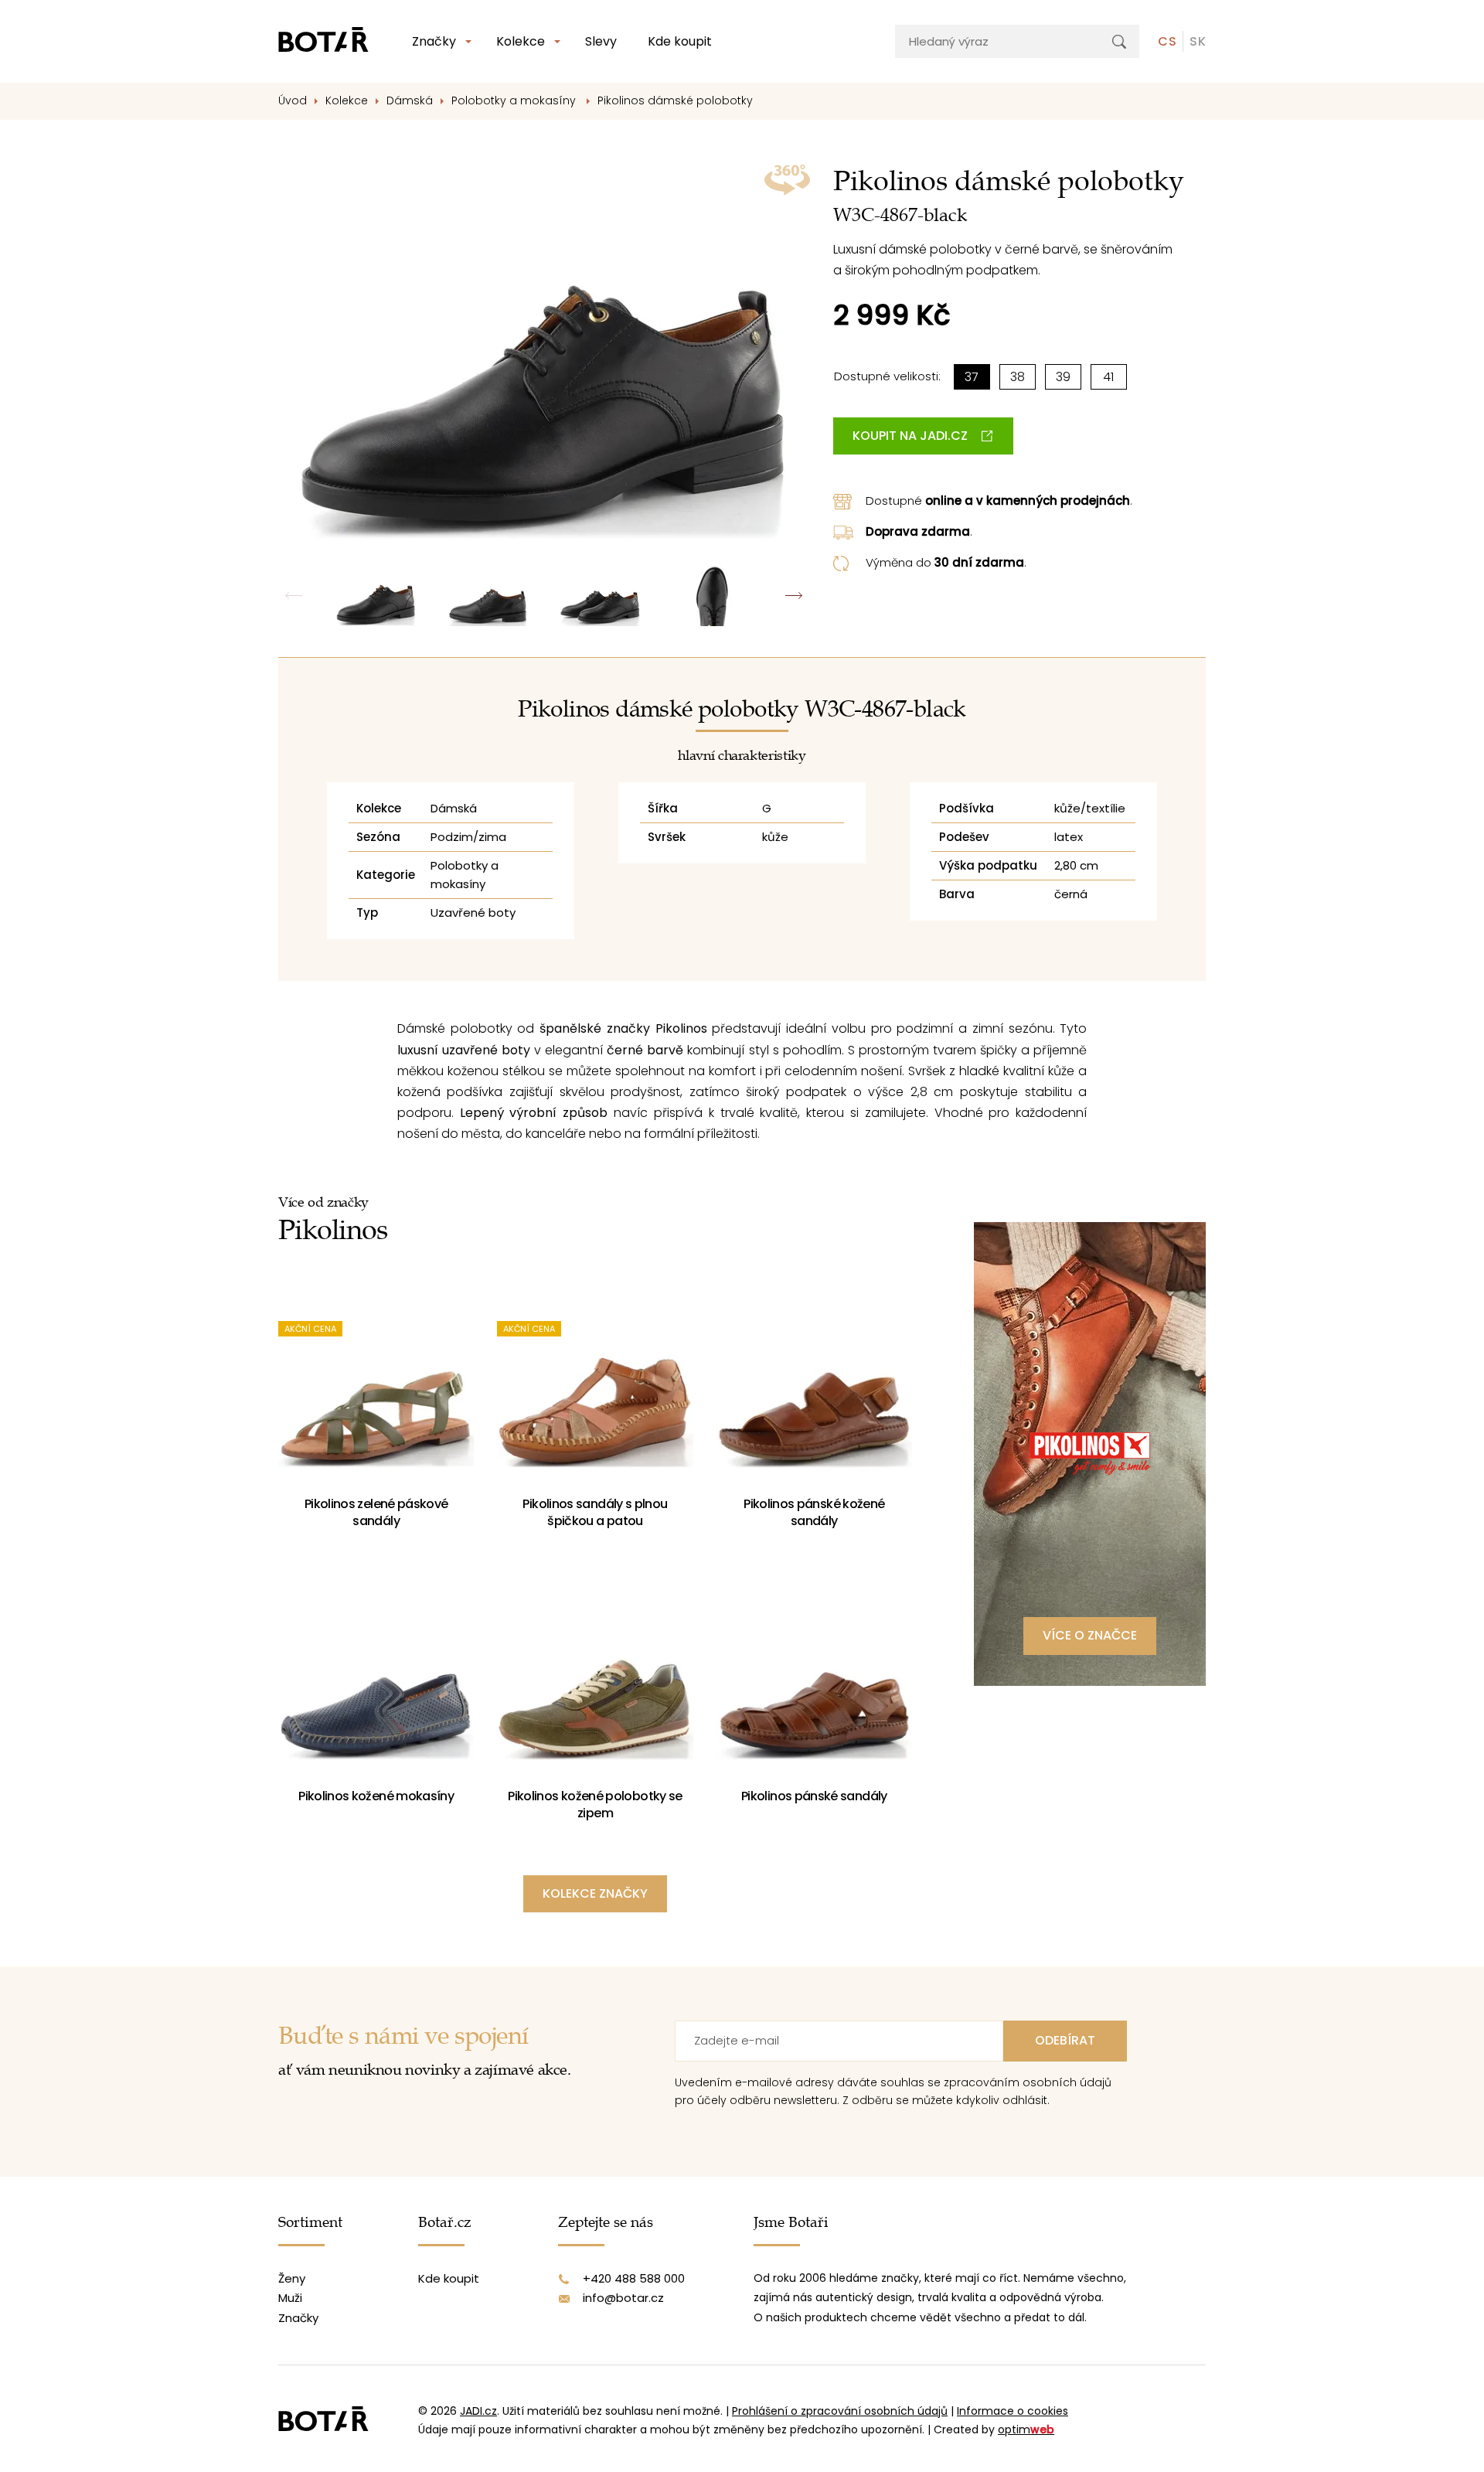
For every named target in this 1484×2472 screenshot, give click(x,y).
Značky (434, 41)
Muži (290, 2298)
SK (1198, 41)
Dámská (410, 100)
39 (1063, 377)
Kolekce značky (595, 1893)
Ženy (292, 2278)
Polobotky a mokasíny (515, 100)
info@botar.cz (623, 2298)
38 (1018, 377)
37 (972, 377)
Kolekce (521, 41)
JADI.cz (478, 2411)
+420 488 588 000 (634, 2278)
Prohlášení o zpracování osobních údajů (840, 2411)
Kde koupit (680, 41)
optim (1026, 2429)
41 (1108, 377)
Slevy (601, 41)
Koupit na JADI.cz (910, 436)
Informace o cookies (1013, 2411)
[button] (794, 596)
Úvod (293, 100)
